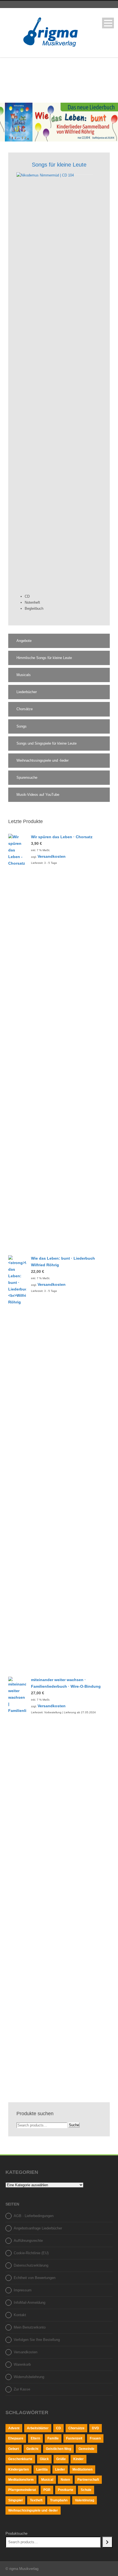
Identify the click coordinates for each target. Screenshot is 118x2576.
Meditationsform (21, 2480)
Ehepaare (16, 2438)
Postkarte (66, 2490)
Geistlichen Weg (58, 2449)
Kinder (78, 2459)
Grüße (61, 2459)
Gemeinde (86, 2449)
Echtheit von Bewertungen (35, 2278)
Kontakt (20, 2315)
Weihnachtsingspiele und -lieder (33, 2510)
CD (58, 2428)
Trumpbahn (59, 2500)
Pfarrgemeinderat (22, 2490)
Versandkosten (52, 856)
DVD (95, 2428)
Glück (44, 2459)
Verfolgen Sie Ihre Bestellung (37, 2340)
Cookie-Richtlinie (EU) (31, 2253)
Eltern (35, 2438)
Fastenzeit (74, 2438)
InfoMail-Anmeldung (29, 2303)
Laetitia (42, 2469)
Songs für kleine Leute (59, 165)
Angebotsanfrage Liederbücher (38, 2228)
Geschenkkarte (20, 2459)
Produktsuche (16, 2533)
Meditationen (82, 2469)
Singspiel (15, 2500)
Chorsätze (76, 2428)
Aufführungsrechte (28, 2241)
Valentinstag (85, 2500)
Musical (47, 2480)
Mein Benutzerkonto (30, 2327)
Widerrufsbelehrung (29, 2377)
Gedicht (32, 2449)
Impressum (23, 2290)
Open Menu (108, 23)
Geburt (14, 2449)
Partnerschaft (88, 2480)
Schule (86, 2490)
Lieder (60, 2469)
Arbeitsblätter (38, 2428)
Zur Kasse (22, 2389)
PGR (47, 2490)
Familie (53, 2438)
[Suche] (107, 2542)
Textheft (36, 2500)
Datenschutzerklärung (31, 2265)
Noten (65, 2480)
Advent (14, 2428)
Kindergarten (19, 2469)
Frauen (95, 2438)
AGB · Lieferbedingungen (34, 2216)
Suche (74, 2125)
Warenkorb (22, 2364)
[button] (59, 641)
